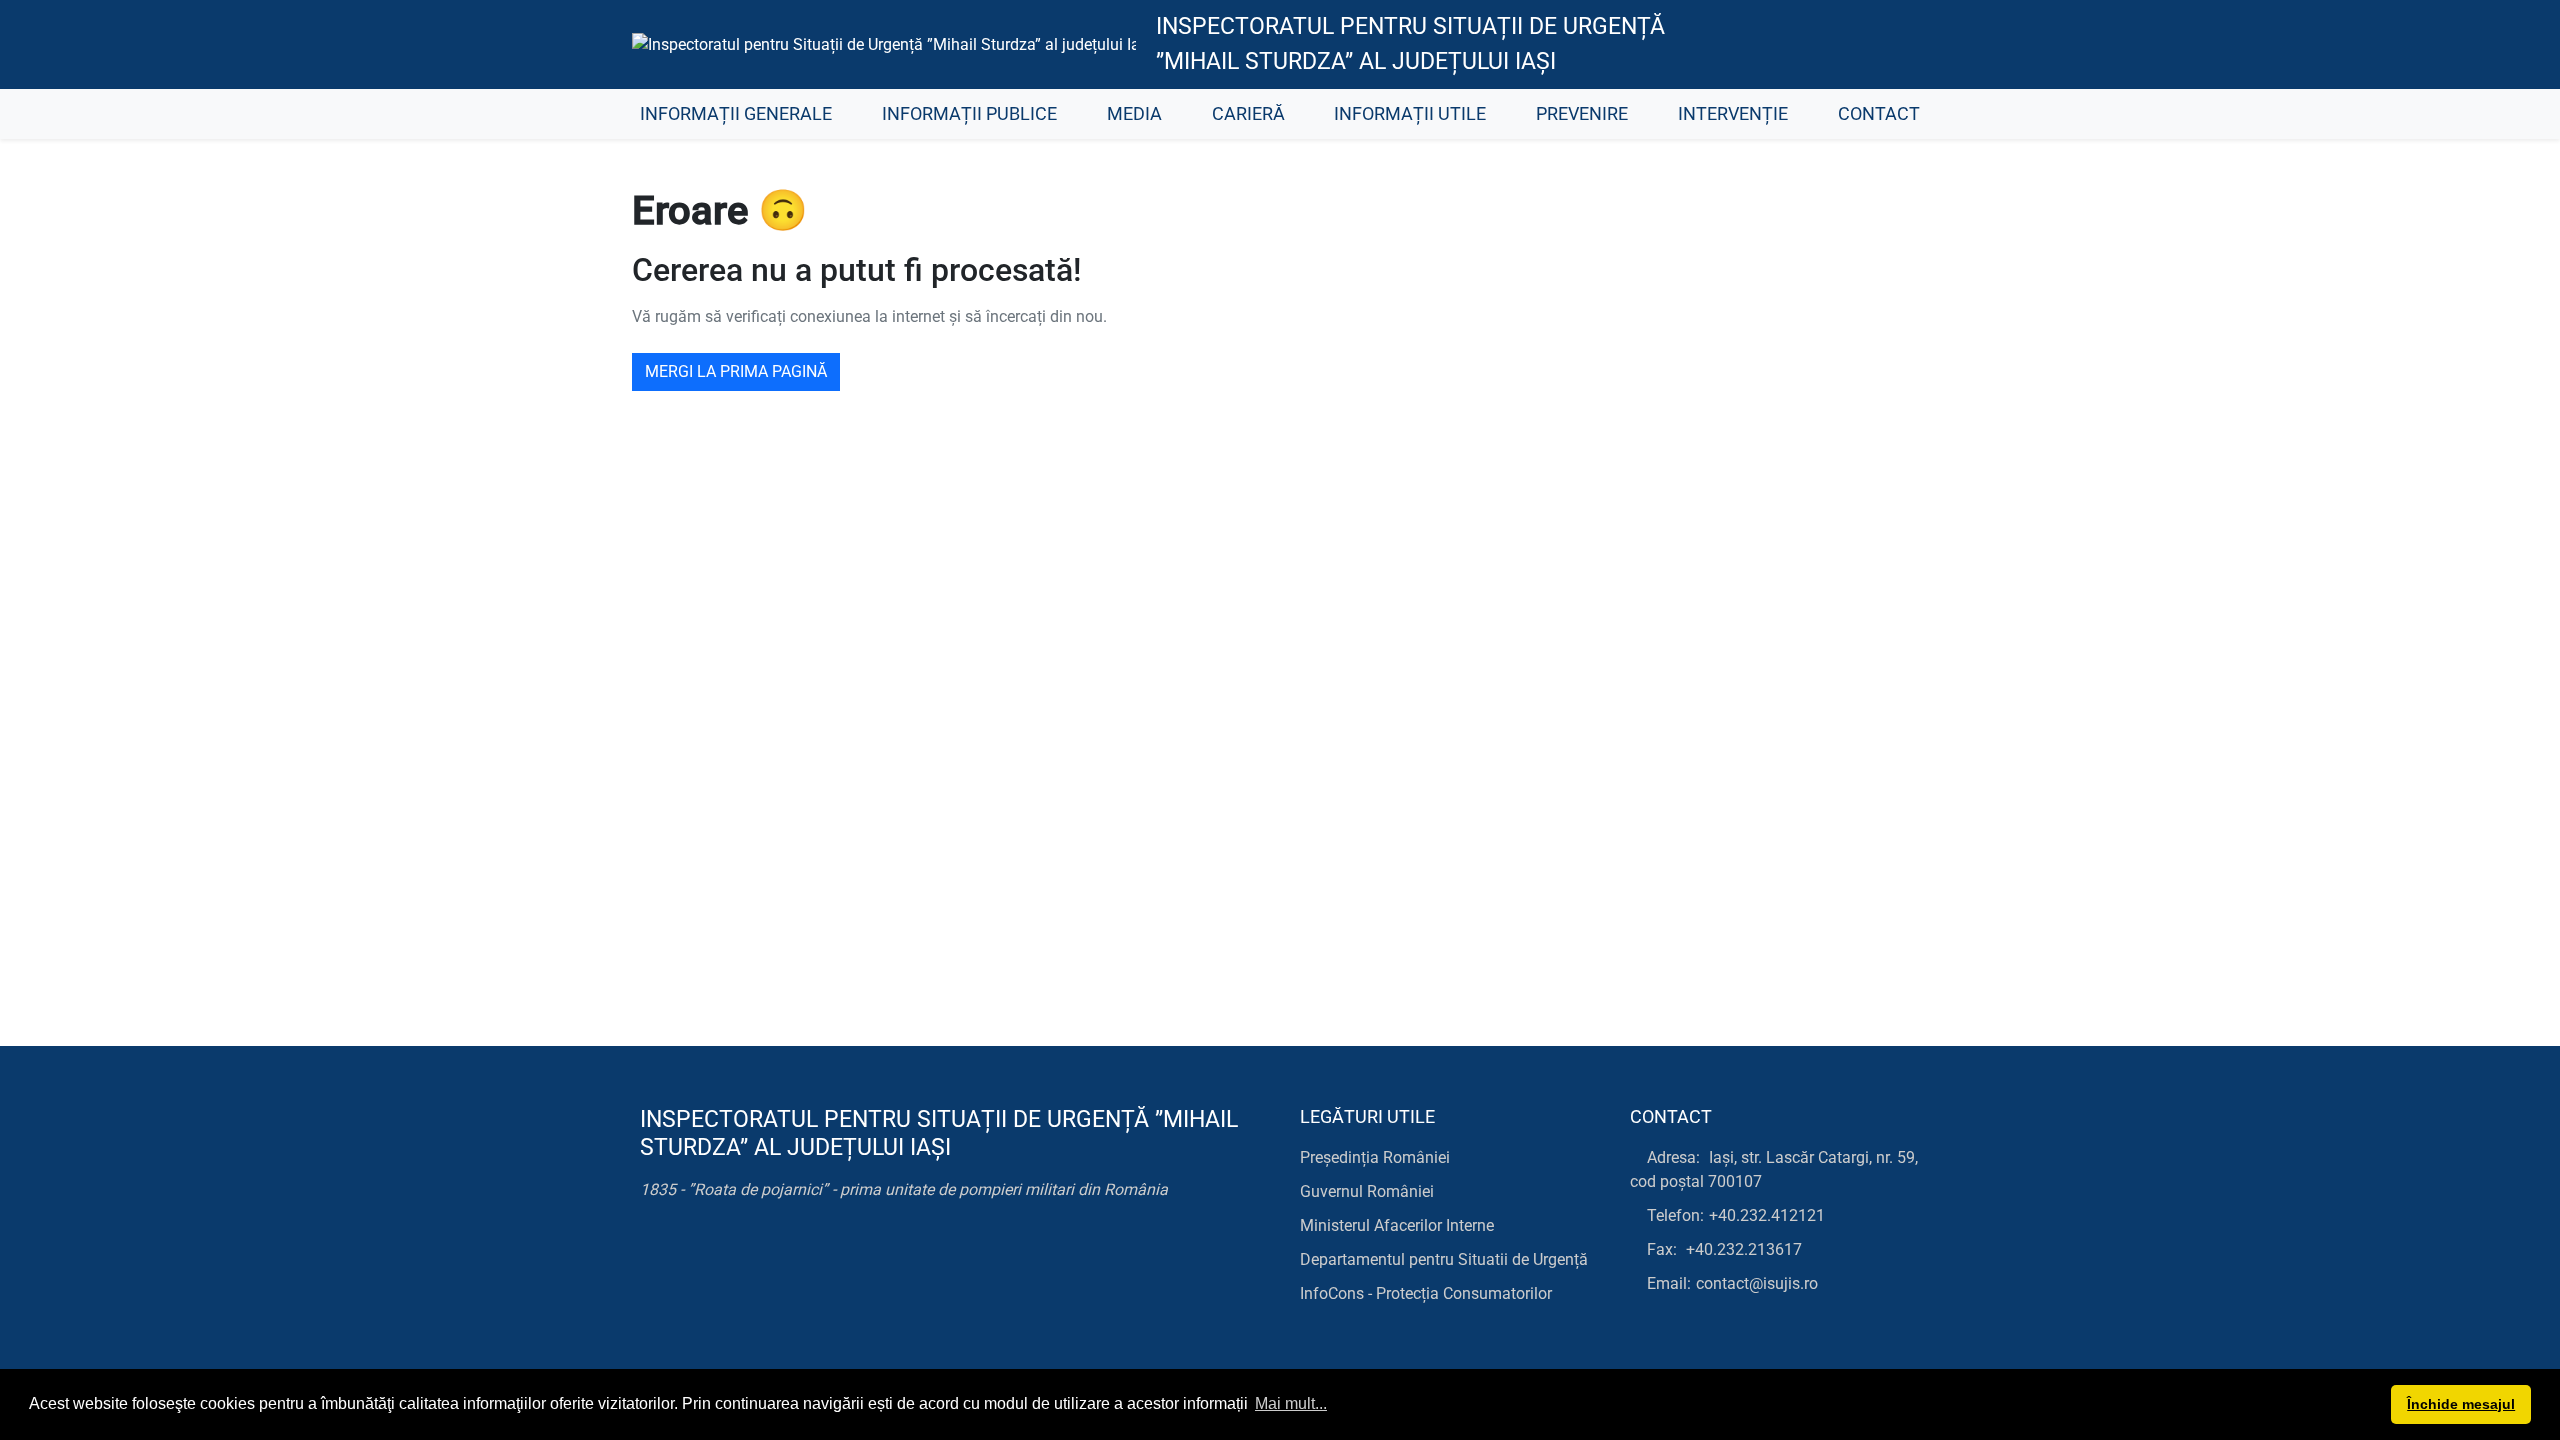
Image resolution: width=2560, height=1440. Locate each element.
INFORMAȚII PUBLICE (969, 114)
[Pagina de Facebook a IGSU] (1760, 45)
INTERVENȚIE (1733, 114)
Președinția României (1375, 1157)
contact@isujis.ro (1757, 1283)
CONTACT (1879, 114)
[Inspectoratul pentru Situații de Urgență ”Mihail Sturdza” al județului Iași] (884, 44)
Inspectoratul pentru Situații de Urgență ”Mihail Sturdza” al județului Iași (1410, 44)
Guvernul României (1367, 1191)
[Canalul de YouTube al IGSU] (1850, 45)
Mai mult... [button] (1291, 1403)
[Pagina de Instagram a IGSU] (1895, 45)
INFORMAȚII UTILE (1410, 114)
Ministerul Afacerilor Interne (1397, 1225)
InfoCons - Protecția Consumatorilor (1426, 1293)
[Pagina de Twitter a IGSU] (1805, 45)
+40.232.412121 (1767, 1215)
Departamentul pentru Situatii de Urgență (1444, 1259)
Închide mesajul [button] (2461, 1404)
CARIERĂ (1248, 114)
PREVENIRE (1582, 114)
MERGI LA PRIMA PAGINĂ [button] (736, 371)
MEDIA (1134, 114)
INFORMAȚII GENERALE (736, 114)
